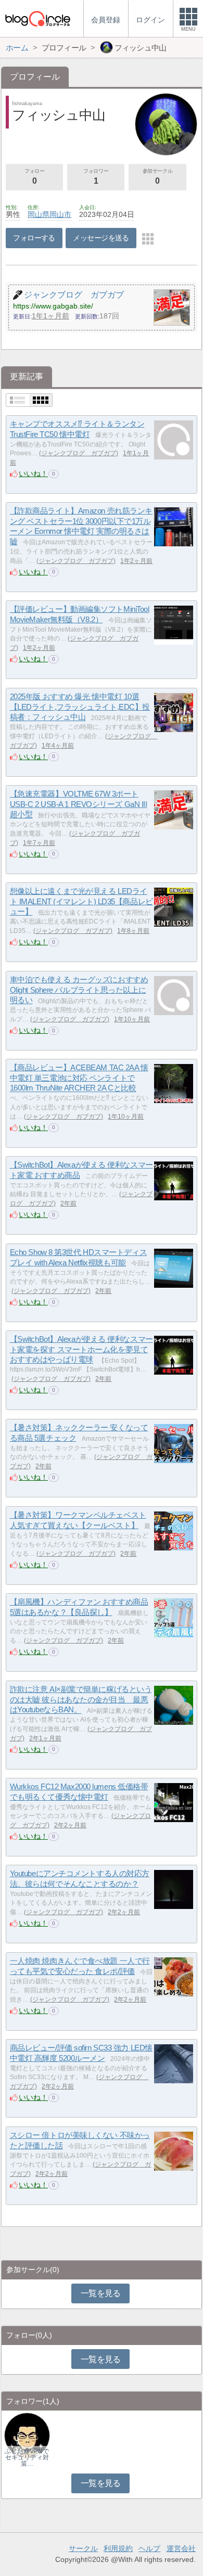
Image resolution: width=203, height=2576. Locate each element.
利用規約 (118, 2548)
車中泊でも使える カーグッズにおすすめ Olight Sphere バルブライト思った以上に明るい (79, 990)
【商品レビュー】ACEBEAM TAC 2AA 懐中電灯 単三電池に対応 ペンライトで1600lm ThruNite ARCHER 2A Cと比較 (79, 1078)
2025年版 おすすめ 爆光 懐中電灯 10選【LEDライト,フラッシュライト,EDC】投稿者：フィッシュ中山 (80, 707)
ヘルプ (149, 2548)
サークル (83, 2548)
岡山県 (39, 214)
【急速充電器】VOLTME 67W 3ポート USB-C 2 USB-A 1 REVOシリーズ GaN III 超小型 (79, 804)
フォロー (34, 177)
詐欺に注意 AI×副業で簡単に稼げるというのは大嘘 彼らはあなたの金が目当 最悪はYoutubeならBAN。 (81, 1699)
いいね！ (33, 473)
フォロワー (96, 177)
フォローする (34, 238)
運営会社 (181, 2548)
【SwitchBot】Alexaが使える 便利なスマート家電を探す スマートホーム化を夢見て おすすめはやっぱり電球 (81, 1349)
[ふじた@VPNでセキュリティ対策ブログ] (27, 2435)
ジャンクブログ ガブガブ (79, 453)
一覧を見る (101, 2293)
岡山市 (60, 214)
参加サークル (158, 177)
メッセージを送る (101, 238)
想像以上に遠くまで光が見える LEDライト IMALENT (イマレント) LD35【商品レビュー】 (81, 901)
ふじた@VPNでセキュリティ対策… (27, 2457)
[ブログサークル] (37, 18)
